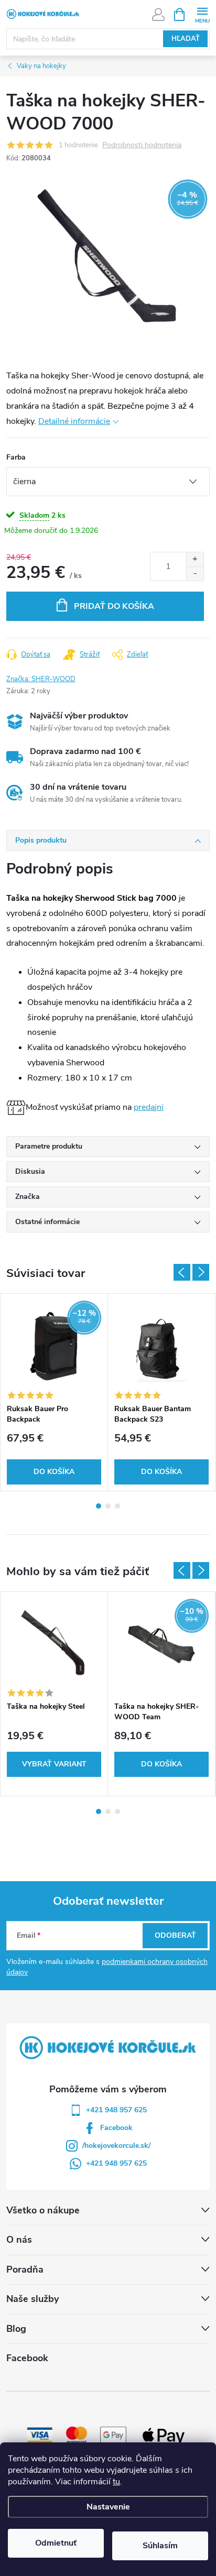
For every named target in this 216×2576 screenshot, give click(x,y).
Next (201, 1272)
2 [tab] (108, 1506)
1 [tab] (99, 1506)
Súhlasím (160, 2546)
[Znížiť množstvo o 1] (195, 574)
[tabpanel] (54, 1392)
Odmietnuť (56, 2543)
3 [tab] (117, 1506)
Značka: (41, 679)
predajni (149, 1107)
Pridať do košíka (114, 606)
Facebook (116, 2128)
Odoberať (175, 1935)
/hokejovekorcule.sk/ (116, 2146)
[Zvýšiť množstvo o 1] (195, 559)
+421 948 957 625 (116, 2110)
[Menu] (202, 14)
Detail (54, 1764)
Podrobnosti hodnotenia (142, 145)
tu (116, 2482)
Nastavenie (108, 2507)
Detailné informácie (74, 421)
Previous (182, 1272)
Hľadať (186, 39)
